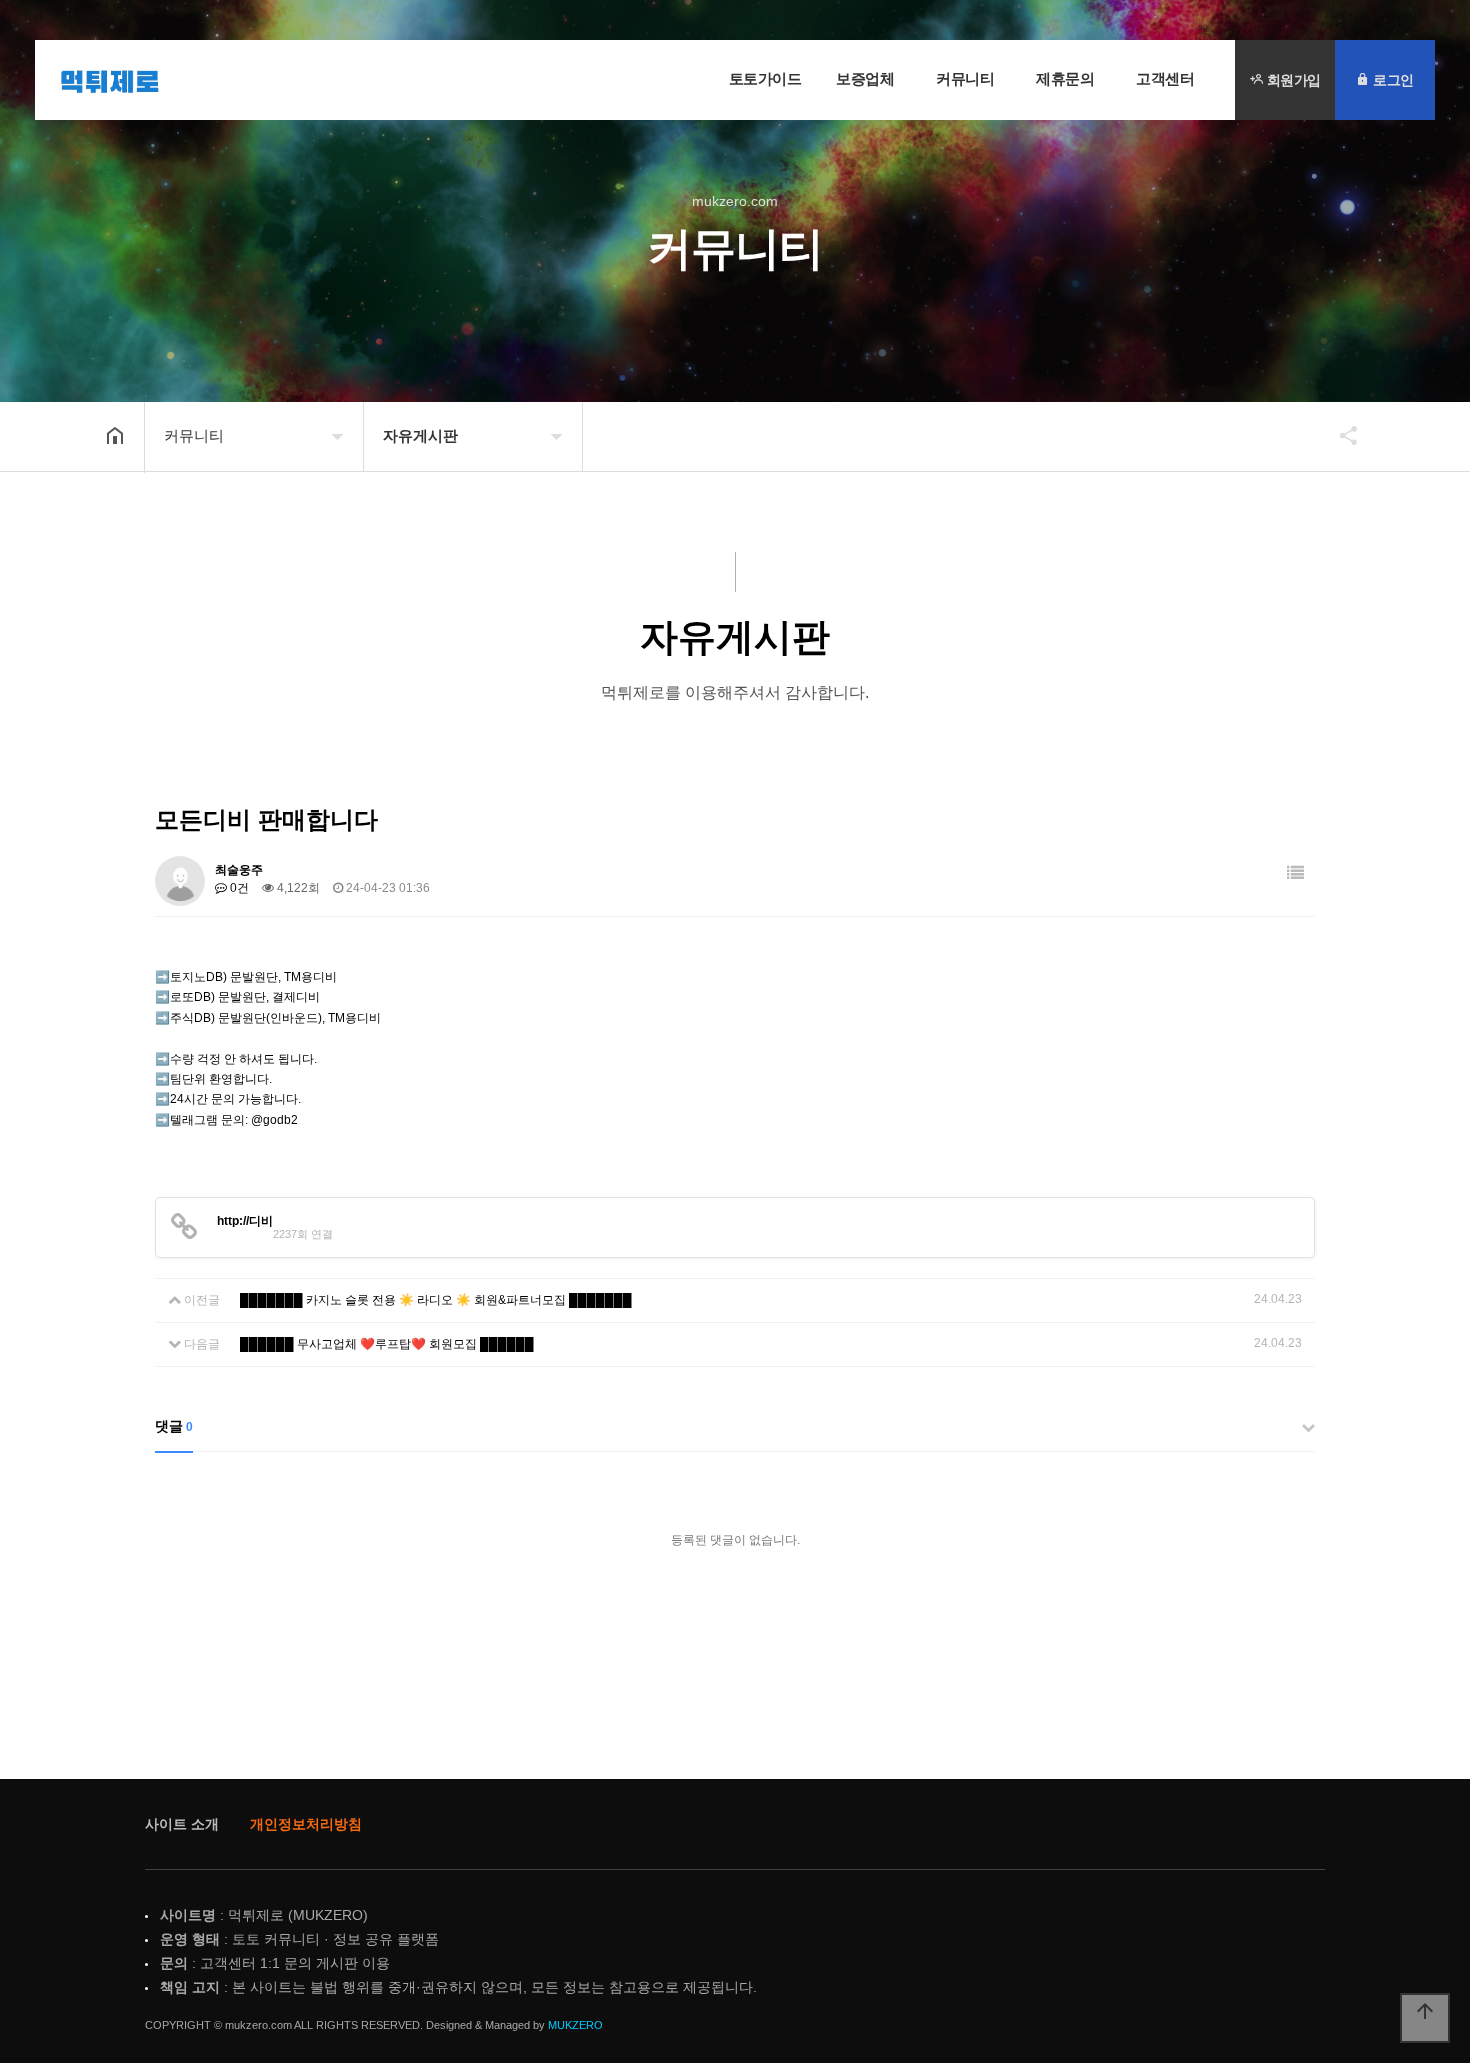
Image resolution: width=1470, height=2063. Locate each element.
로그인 (1392, 79)
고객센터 (1165, 78)
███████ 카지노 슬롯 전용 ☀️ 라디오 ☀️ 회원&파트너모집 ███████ (436, 1300)
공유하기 (1339, 435)
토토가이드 (765, 78)
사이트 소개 (182, 1824)
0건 (238, 888)
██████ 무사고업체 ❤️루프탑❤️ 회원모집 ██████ (387, 1344)
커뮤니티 (965, 78)
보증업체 (865, 78)
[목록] (1295, 873)
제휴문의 (1065, 78)
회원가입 (1292, 79)
